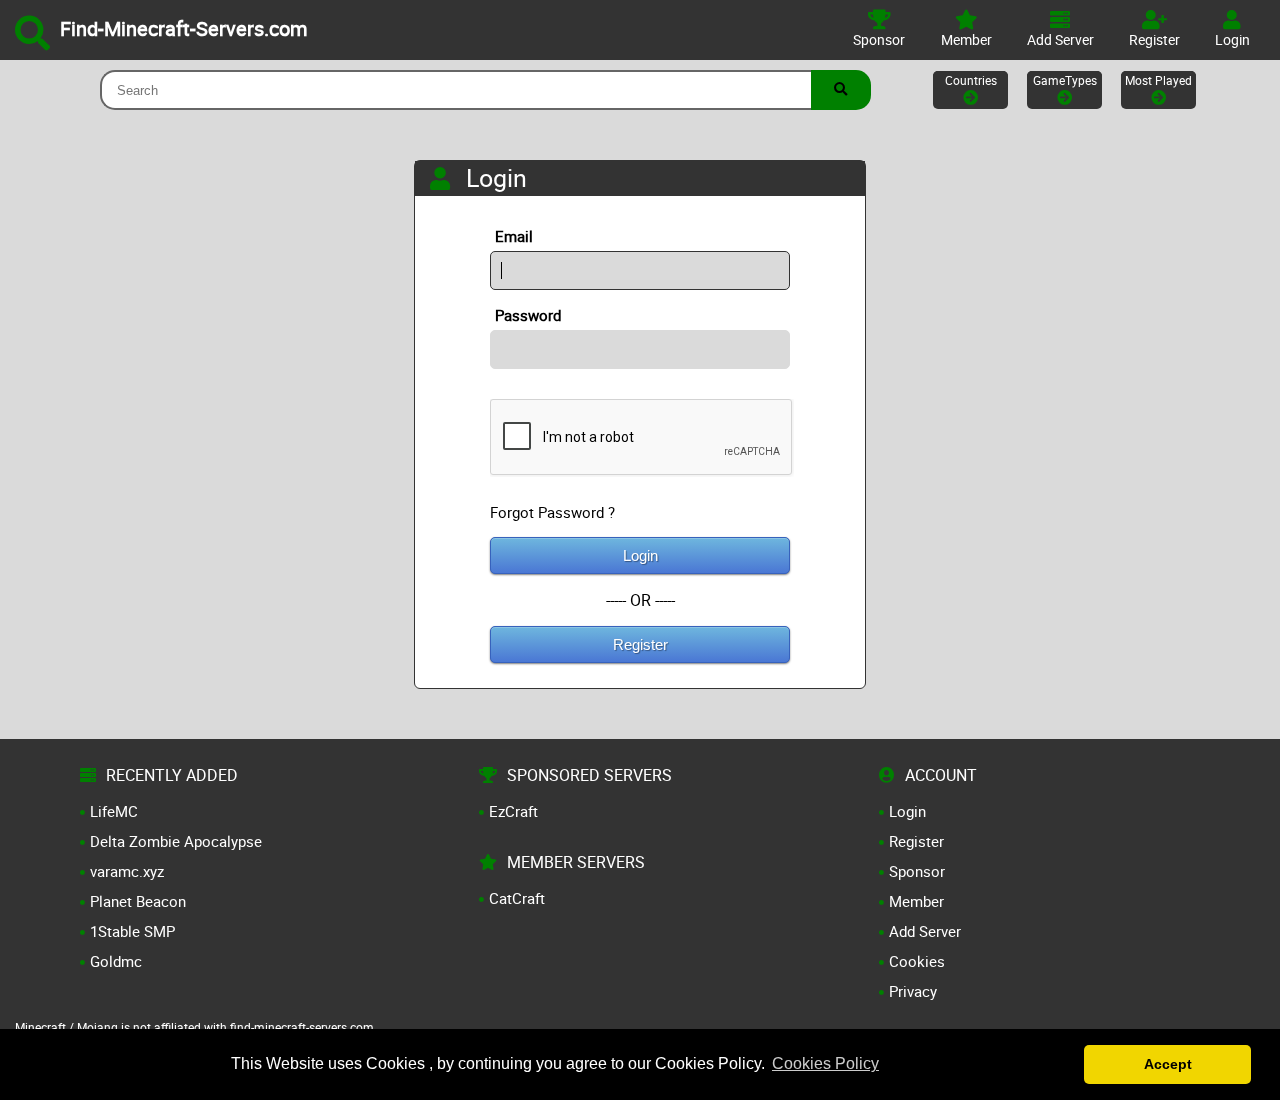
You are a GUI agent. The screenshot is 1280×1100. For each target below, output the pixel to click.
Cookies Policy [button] (825, 1063)
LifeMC (114, 811)
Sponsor (917, 871)
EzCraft (513, 811)
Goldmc (116, 961)
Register (640, 644)
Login (640, 555)
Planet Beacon (138, 901)
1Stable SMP (132, 931)
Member (916, 901)
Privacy (913, 991)
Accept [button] (1168, 1064)
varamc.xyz (127, 871)
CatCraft (517, 898)
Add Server (925, 931)
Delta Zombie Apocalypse (176, 841)
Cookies (917, 961)
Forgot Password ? (552, 512)
